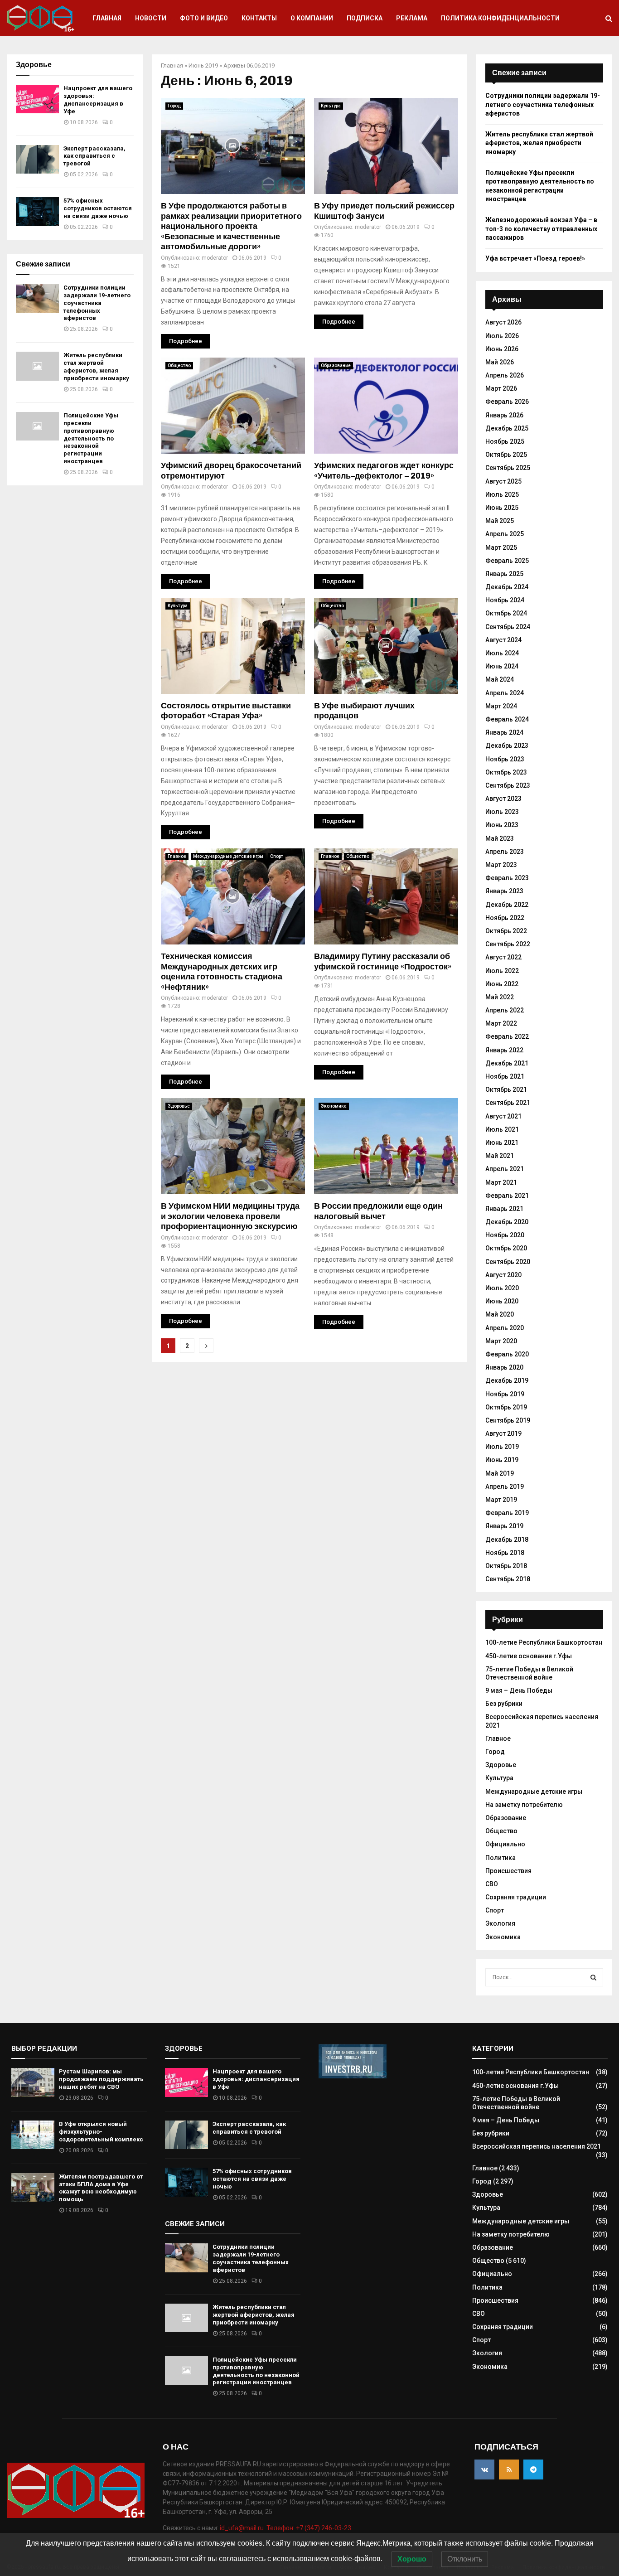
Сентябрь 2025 (508, 468)
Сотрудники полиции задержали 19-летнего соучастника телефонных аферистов (97, 303)
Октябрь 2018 (506, 1566)
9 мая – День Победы (519, 1690)
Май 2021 (500, 1156)
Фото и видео (204, 18)
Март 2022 (501, 1023)
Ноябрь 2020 (505, 1235)
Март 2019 (501, 1500)
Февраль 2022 (507, 1036)
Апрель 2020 (505, 1328)
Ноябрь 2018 (505, 1553)
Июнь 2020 (502, 1301)
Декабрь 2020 (507, 1222)
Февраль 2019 (507, 1513)
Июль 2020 (502, 1288)
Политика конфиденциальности (500, 18)
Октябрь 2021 (506, 1089)
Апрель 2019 (505, 1487)
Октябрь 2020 (506, 1248)
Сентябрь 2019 (508, 1420)
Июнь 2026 (502, 349)
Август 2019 (503, 1433)
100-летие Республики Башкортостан (544, 1642)
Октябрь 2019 (506, 1407)
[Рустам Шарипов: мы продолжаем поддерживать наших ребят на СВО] (33, 2082)
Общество (179, 366)
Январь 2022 (504, 1050)
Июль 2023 (502, 812)
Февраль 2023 (507, 878)
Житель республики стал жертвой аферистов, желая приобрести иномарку (96, 367)
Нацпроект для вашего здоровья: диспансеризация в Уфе (98, 100)
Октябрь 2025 (506, 455)
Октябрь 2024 (506, 613)
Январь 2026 (504, 415)
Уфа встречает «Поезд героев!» (535, 258)
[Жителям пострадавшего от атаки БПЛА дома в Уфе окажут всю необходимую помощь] (33, 2187)
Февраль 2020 (507, 1354)
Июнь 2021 (502, 1143)
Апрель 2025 (505, 534)
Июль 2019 (502, 1447)
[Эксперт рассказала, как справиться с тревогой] (37, 159)
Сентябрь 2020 (508, 1262)
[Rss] (509, 2469)
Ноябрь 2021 (505, 1076)
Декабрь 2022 (507, 905)
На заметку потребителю (524, 1805)
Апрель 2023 (505, 852)
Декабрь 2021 (507, 1063)
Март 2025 (501, 547)
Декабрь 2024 (507, 587)
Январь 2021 (504, 1209)
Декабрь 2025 (507, 428)
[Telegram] (533, 2469)
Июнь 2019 (203, 65)
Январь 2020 (504, 1367)
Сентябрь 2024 (508, 627)
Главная (107, 18)
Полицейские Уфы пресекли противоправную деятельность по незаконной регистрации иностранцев (91, 438)
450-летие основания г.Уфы (529, 1656)
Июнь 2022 (502, 984)
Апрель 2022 (505, 1010)
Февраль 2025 (507, 561)
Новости (151, 18)
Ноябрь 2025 (505, 441)
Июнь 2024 (502, 666)
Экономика (334, 1106)
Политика (501, 1858)
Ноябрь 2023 (505, 759)
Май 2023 (500, 838)
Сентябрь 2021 (508, 1103)
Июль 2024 (502, 653)
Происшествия (508, 1871)
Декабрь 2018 (507, 1540)
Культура (331, 106)
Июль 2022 (502, 971)
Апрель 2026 (505, 375)
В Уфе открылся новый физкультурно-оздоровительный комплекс (101, 2132)
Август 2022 (503, 957)
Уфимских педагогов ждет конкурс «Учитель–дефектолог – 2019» (384, 471)
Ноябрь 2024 (505, 600)
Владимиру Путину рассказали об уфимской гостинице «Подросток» (383, 961)
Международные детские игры (228, 856)
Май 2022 (500, 997)
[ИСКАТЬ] (593, 1977)
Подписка (365, 18)
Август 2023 (503, 799)
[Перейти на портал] (353, 2076)
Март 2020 (501, 1341)
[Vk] (484, 2469)
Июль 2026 (502, 336)
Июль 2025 (502, 494)
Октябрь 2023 (506, 772)
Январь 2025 (504, 574)
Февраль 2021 (507, 1196)
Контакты (259, 18)
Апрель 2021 (505, 1169)
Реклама (412, 18)
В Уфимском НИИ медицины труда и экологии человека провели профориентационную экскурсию (230, 1216)
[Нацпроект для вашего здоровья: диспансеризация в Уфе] (37, 99)
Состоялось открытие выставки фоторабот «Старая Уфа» (226, 711)
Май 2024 (500, 679)
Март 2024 (501, 706)
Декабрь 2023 (507, 746)
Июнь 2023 (502, 825)
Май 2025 (500, 521)
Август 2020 (503, 1275)
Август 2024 (503, 640)
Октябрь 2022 (506, 931)
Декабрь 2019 (507, 1380)
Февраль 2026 (507, 402)
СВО (492, 1884)
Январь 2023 (504, 891)
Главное (177, 856)
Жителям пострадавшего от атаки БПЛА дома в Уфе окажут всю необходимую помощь (101, 2188)
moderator (215, 258)
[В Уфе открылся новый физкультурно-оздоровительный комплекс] (33, 2135)
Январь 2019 (504, 1526)
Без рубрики (504, 1704)
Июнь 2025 (502, 508)
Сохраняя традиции (516, 1897)
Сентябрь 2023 (508, 785)
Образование (336, 366)
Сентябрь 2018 (508, 1579)
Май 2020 (500, 1314)
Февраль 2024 (507, 719)
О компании (312, 18)
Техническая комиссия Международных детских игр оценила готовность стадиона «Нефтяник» (222, 972)
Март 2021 (501, 1182)
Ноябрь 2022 (505, 918)
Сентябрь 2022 (508, 944)
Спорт (277, 856)
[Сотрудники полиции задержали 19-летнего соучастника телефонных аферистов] (37, 298)
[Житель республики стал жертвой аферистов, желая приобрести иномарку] (37, 366)
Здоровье (179, 1106)
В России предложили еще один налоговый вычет (378, 1211)
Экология (500, 1923)
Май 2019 (500, 1473)
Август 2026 (503, 322)
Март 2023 (501, 865)
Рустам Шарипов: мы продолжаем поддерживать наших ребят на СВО (101, 2079)
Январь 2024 (504, 732)
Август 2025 (503, 481)
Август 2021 (503, 1116)
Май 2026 (500, 362)
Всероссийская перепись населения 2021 (537, 2146)
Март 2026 (501, 388)
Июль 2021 (502, 1129)
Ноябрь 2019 (505, 1394)
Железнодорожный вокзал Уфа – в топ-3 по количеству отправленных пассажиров (541, 229)
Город (174, 106)
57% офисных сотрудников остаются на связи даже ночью (98, 208)
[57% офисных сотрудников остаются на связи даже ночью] (37, 211)
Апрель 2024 (505, 693)
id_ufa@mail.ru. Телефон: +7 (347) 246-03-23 (285, 2528)
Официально (505, 1844)
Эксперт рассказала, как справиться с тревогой (94, 156)
